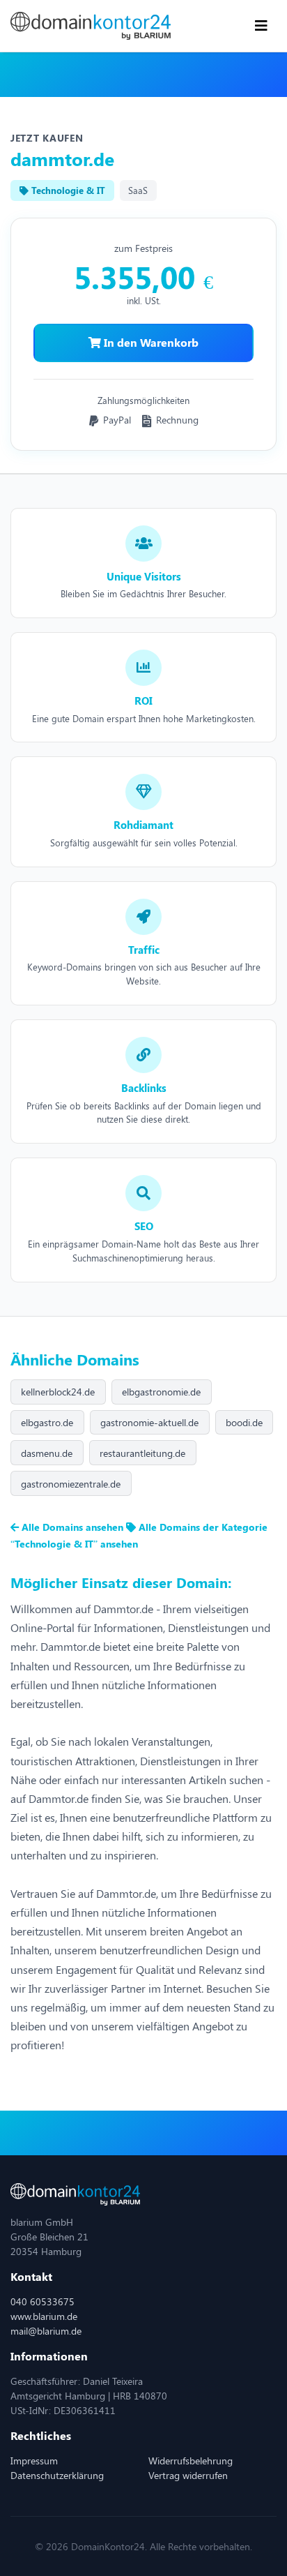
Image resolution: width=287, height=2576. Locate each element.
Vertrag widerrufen (188, 2475)
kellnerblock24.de (58, 1392)
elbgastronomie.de (161, 1392)
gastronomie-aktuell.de (149, 1422)
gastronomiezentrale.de (71, 1484)
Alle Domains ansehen (72, 1527)
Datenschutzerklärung (57, 2475)
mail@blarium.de (46, 2331)
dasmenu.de (47, 1453)
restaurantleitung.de (142, 1453)
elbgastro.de (47, 1422)
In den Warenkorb (150, 342)
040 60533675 (42, 2301)
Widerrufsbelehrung (191, 2461)
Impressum (34, 2461)
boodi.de (244, 1422)
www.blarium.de (44, 2316)
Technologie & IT (67, 190)
